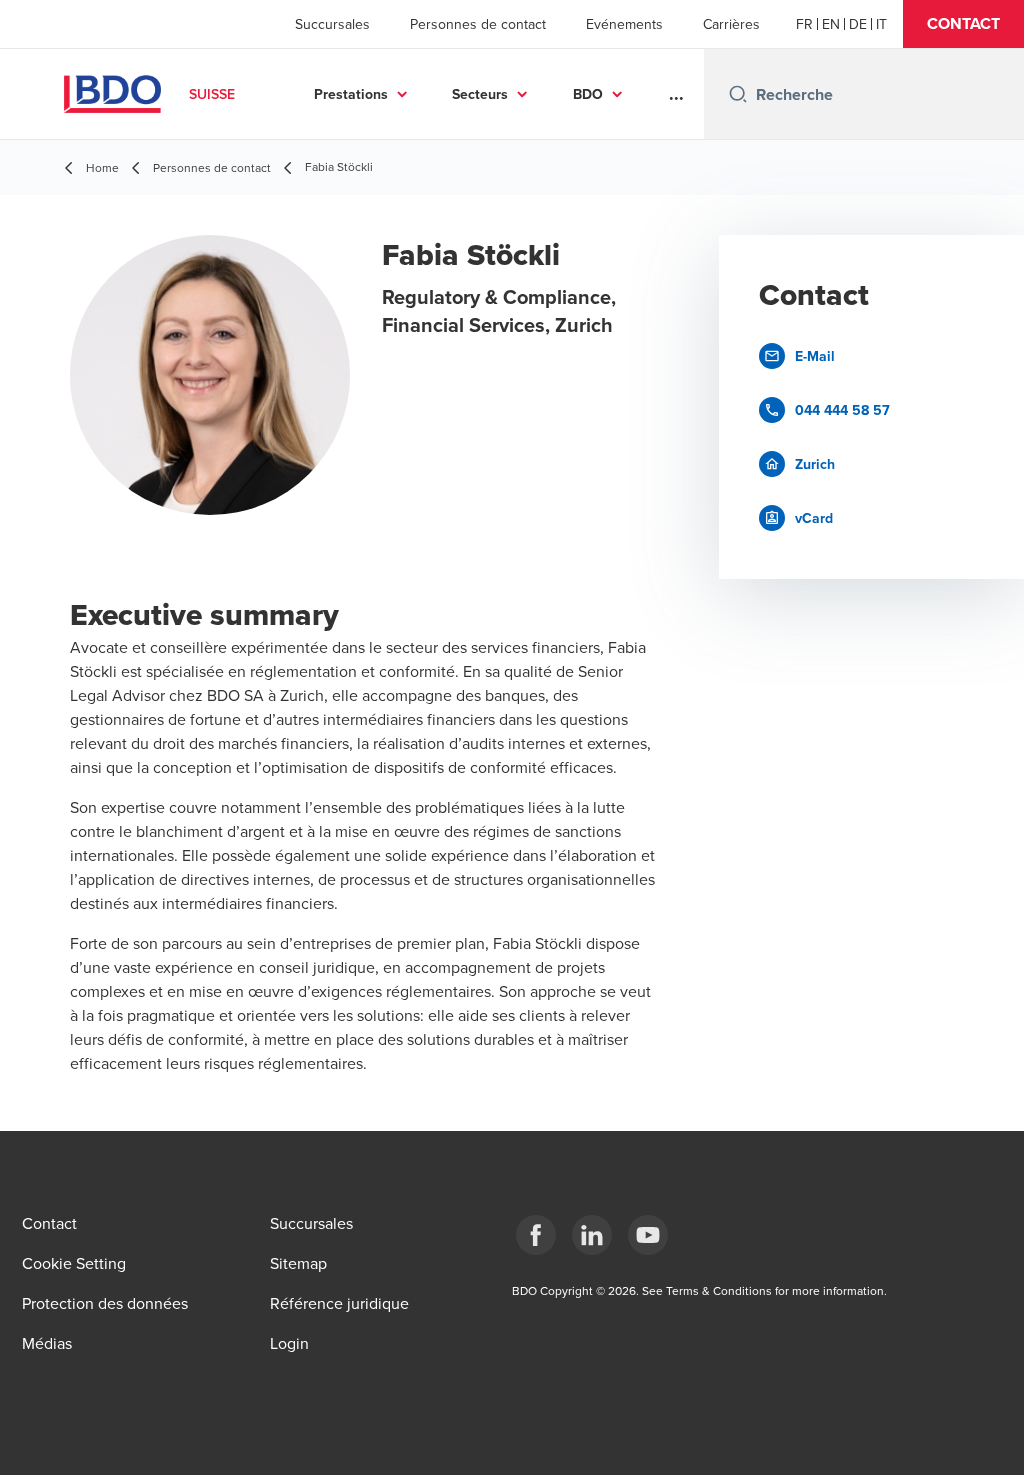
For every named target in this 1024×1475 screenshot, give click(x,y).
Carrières (731, 24)
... (676, 94)
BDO (588, 94)
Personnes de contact (478, 24)
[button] (963, 24)
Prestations (351, 94)
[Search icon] (738, 94)
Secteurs (480, 94)
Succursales (332, 24)
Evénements (624, 24)
